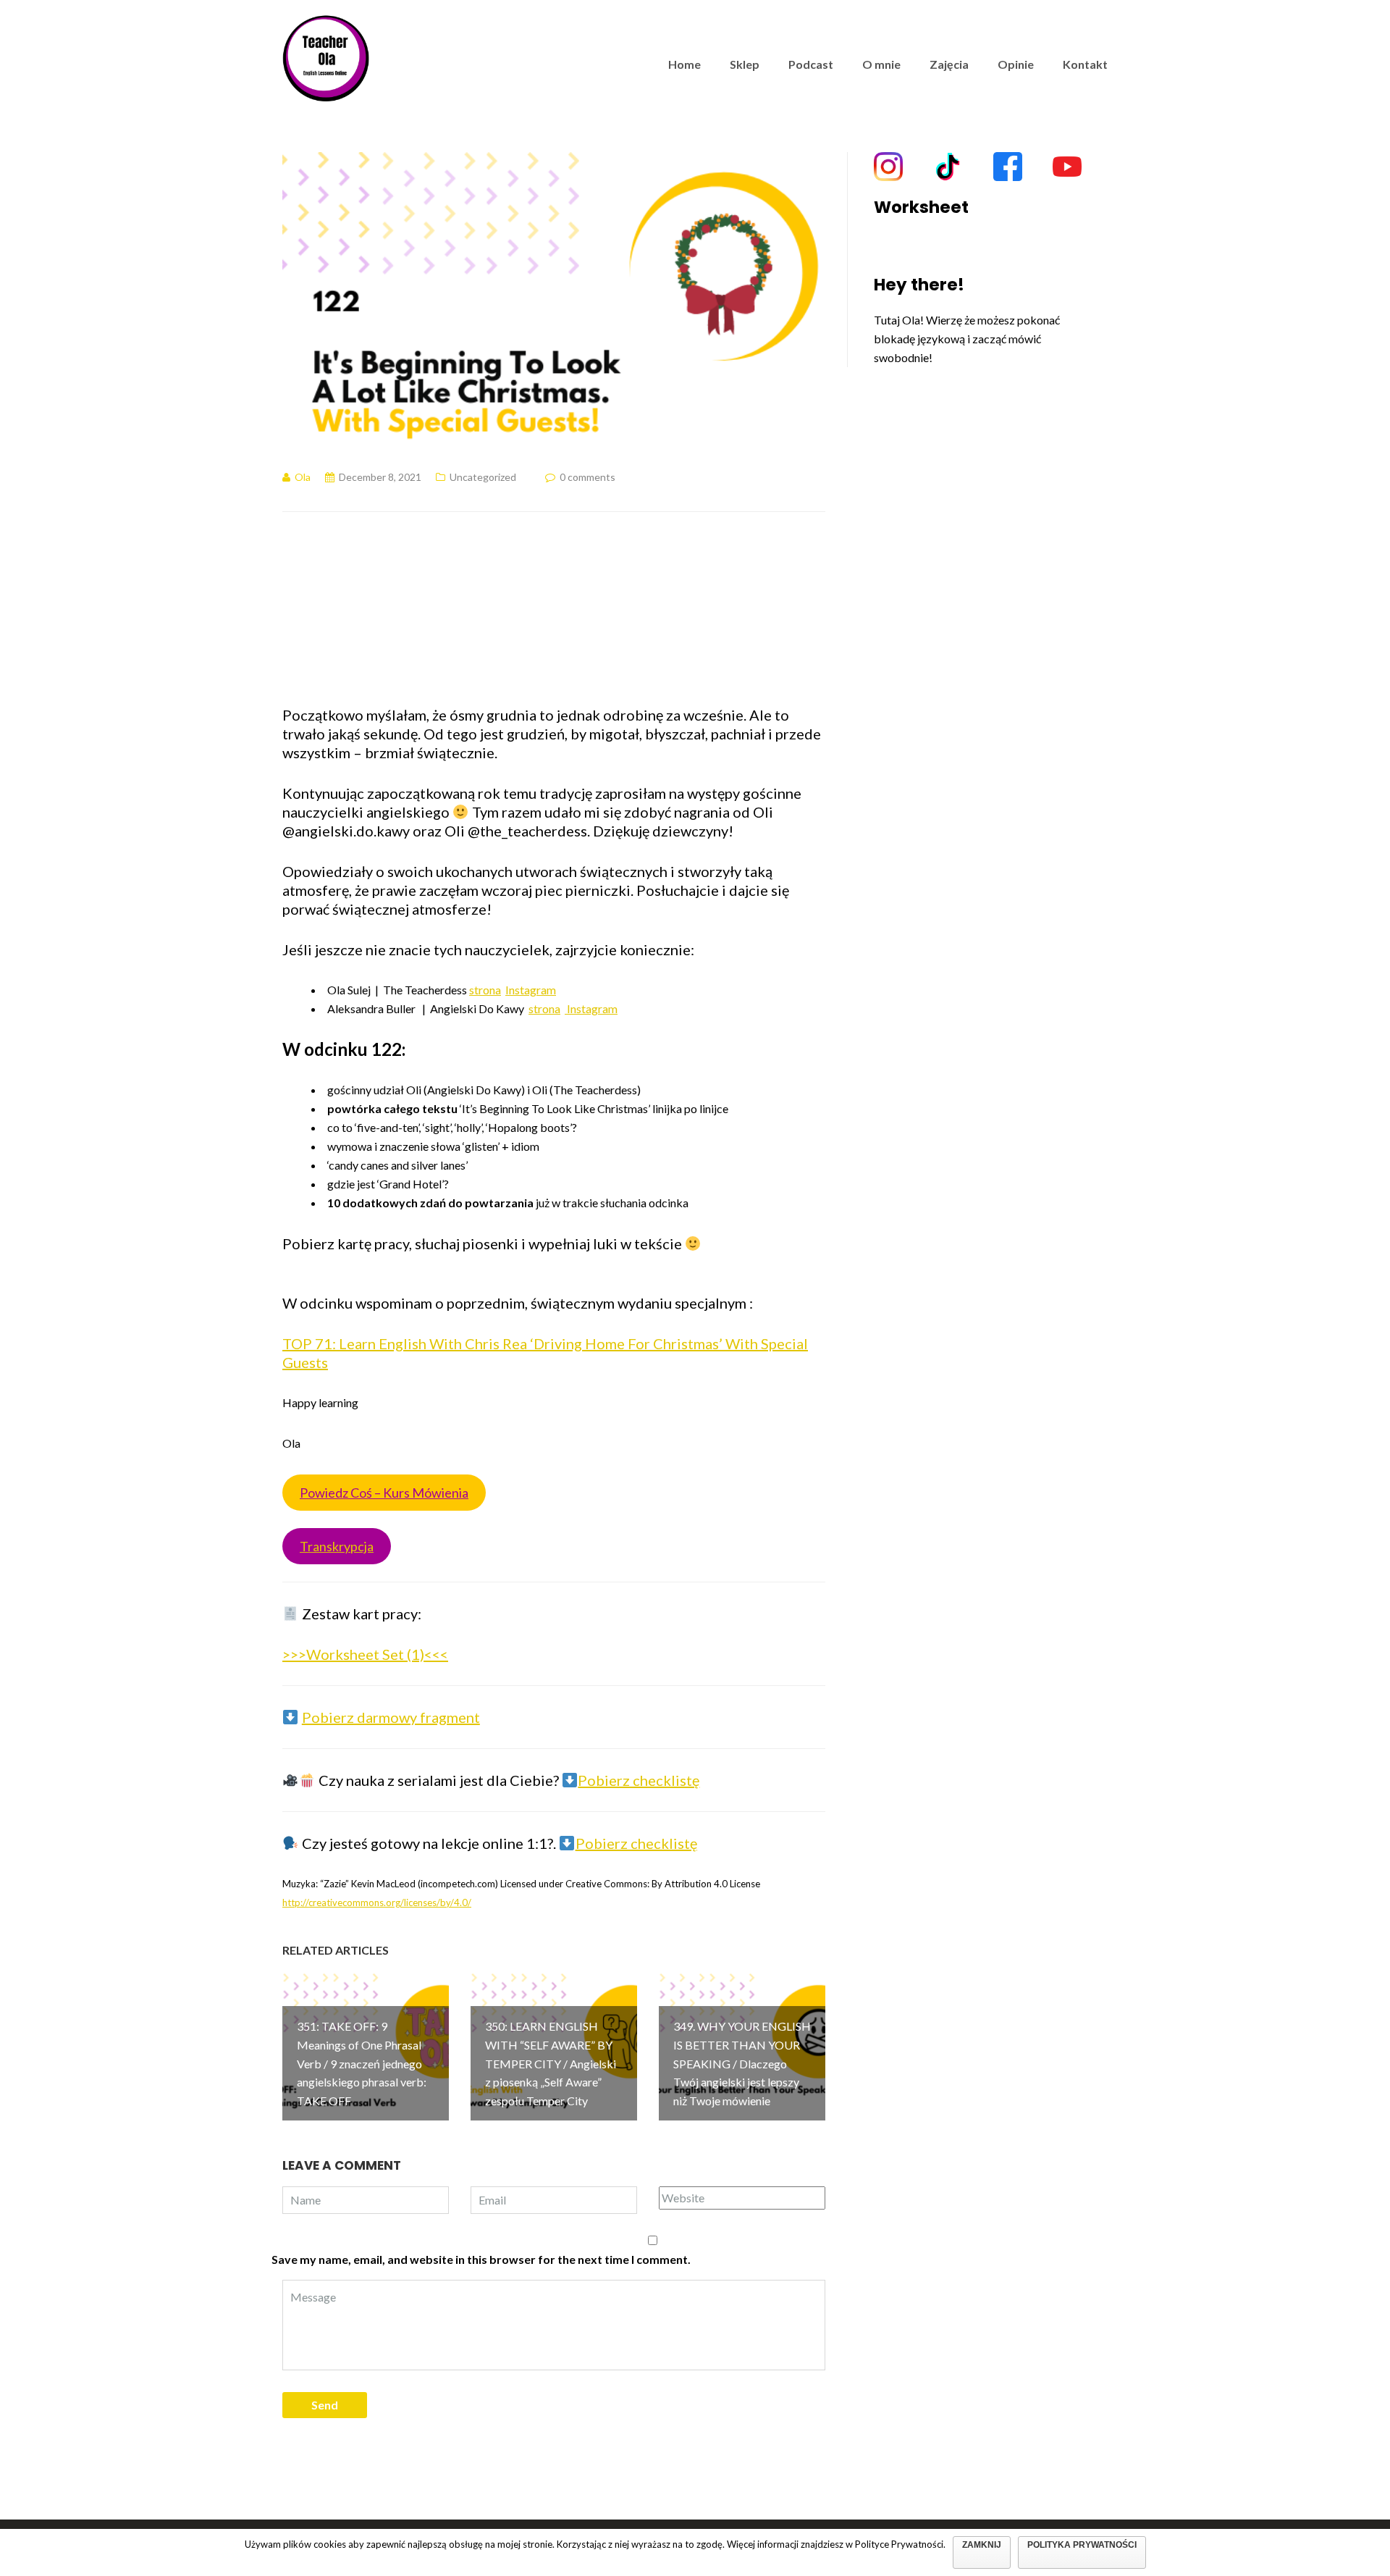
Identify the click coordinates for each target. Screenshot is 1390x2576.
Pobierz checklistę (639, 1780)
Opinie (1016, 64)
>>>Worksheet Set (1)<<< (365, 1654)
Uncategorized (483, 477)
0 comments (587, 477)
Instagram (531, 990)
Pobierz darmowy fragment (391, 1717)
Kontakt (1085, 64)
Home (685, 64)
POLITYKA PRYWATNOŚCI (1082, 2545)
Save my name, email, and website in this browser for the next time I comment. (481, 2259)
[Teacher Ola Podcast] (326, 56)
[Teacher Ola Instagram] (888, 167)
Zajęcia (949, 64)
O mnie (881, 64)
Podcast (811, 64)
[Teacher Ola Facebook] (1008, 167)
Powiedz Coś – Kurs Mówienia (384, 1493)
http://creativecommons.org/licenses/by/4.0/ (377, 1902)
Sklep (745, 64)
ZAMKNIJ (982, 2545)
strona (485, 990)
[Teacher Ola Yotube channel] (1067, 167)
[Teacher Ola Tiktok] (948, 167)
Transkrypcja (337, 1546)
